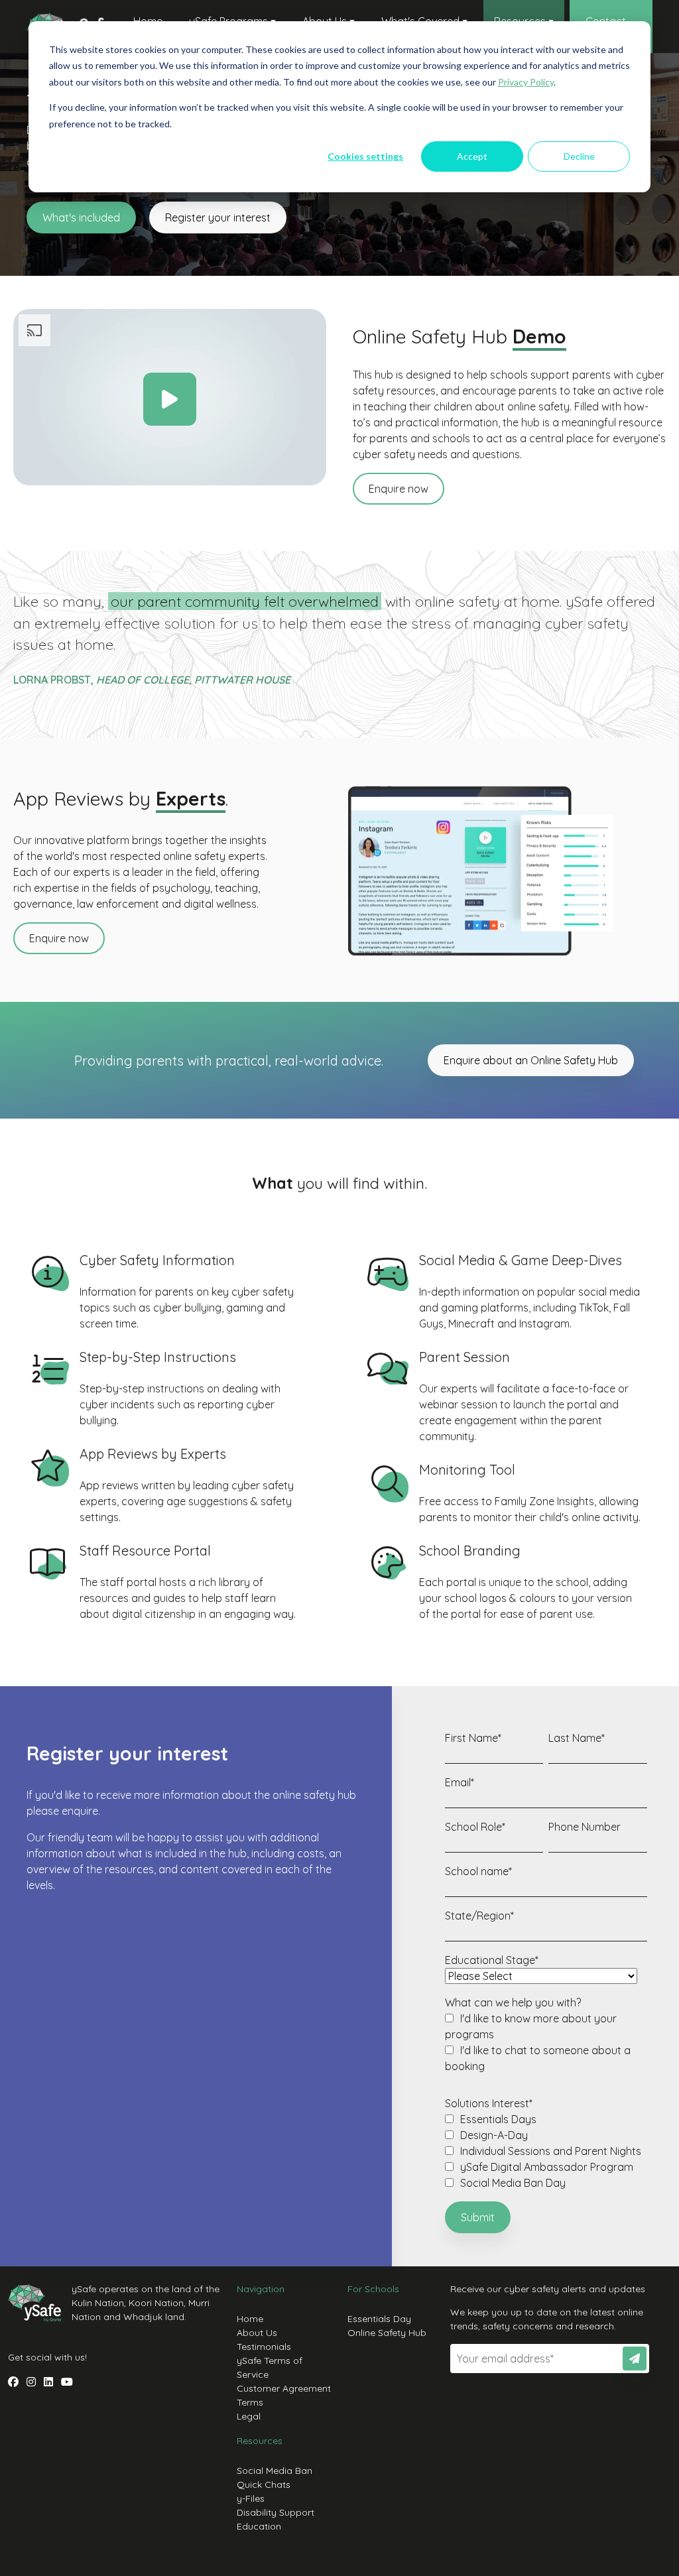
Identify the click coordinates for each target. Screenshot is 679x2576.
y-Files (251, 2498)
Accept (472, 156)
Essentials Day (379, 2319)
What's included (81, 217)
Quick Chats (264, 2484)
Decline (579, 156)
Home (250, 2319)
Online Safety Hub (387, 2333)
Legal (249, 2416)
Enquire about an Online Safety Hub (531, 1060)
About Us (257, 2333)
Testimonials (264, 2347)
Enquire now (399, 489)
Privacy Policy (526, 82)
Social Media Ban (275, 2471)
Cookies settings (365, 156)
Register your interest (218, 217)
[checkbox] (546, 2042)
